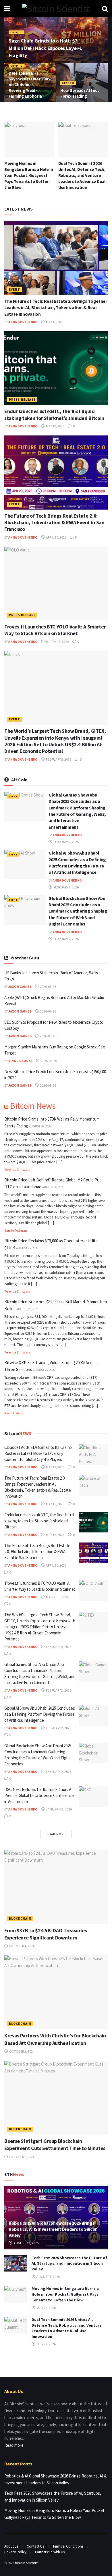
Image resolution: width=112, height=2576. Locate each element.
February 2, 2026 (66, 842)
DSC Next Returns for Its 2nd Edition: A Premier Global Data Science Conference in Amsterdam (39, 1795)
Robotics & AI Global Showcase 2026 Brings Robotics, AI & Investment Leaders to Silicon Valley (53, 2229)
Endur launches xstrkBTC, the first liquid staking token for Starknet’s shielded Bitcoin (54, 414)
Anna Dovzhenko (23, 322)
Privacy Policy (15, 2552)
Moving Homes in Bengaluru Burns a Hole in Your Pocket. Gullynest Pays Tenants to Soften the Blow (29, 175)
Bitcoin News (33, 1106)
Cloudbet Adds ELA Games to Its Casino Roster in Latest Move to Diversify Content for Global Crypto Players (38, 1453)
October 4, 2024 (22, 1946)
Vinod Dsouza (20, 1061)
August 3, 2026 (48, 2277)
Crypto (17, 32)
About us (11, 2546)
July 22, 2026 (46, 2344)
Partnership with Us (50, 2552)
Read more (14, 2445)
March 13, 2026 (57, 642)
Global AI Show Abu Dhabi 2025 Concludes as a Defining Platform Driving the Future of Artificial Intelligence (39, 1714)
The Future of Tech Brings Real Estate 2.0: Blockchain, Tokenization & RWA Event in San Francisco (54, 522)
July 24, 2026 (46, 2308)
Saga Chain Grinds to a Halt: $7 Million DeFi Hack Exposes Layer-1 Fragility (46, 48)
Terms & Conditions (68, 2546)
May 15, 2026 (55, 322)
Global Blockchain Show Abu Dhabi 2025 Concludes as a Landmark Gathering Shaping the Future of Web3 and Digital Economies (78, 911)
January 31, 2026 (59, 1809)
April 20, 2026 (56, 537)
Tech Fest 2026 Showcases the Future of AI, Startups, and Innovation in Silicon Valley (69, 2263)
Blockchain (20, 1918)
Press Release (22, 400)
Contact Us (35, 2546)
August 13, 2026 (26, 2243)
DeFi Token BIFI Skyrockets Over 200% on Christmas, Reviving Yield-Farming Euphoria (30, 85)
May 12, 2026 (55, 426)
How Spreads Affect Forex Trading (80, 93)
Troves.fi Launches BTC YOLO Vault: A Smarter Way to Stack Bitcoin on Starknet (55, 630)
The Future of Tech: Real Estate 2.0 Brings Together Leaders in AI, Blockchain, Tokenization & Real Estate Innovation (56, 307)
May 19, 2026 (55, 1467)
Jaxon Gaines (20, 987)
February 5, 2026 (58, 759)
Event (15, 290)
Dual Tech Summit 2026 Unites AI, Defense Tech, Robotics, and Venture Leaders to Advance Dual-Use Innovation (83, 175)
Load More (56, 1834)
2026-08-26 (48, 987)
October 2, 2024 (22, 2051)
